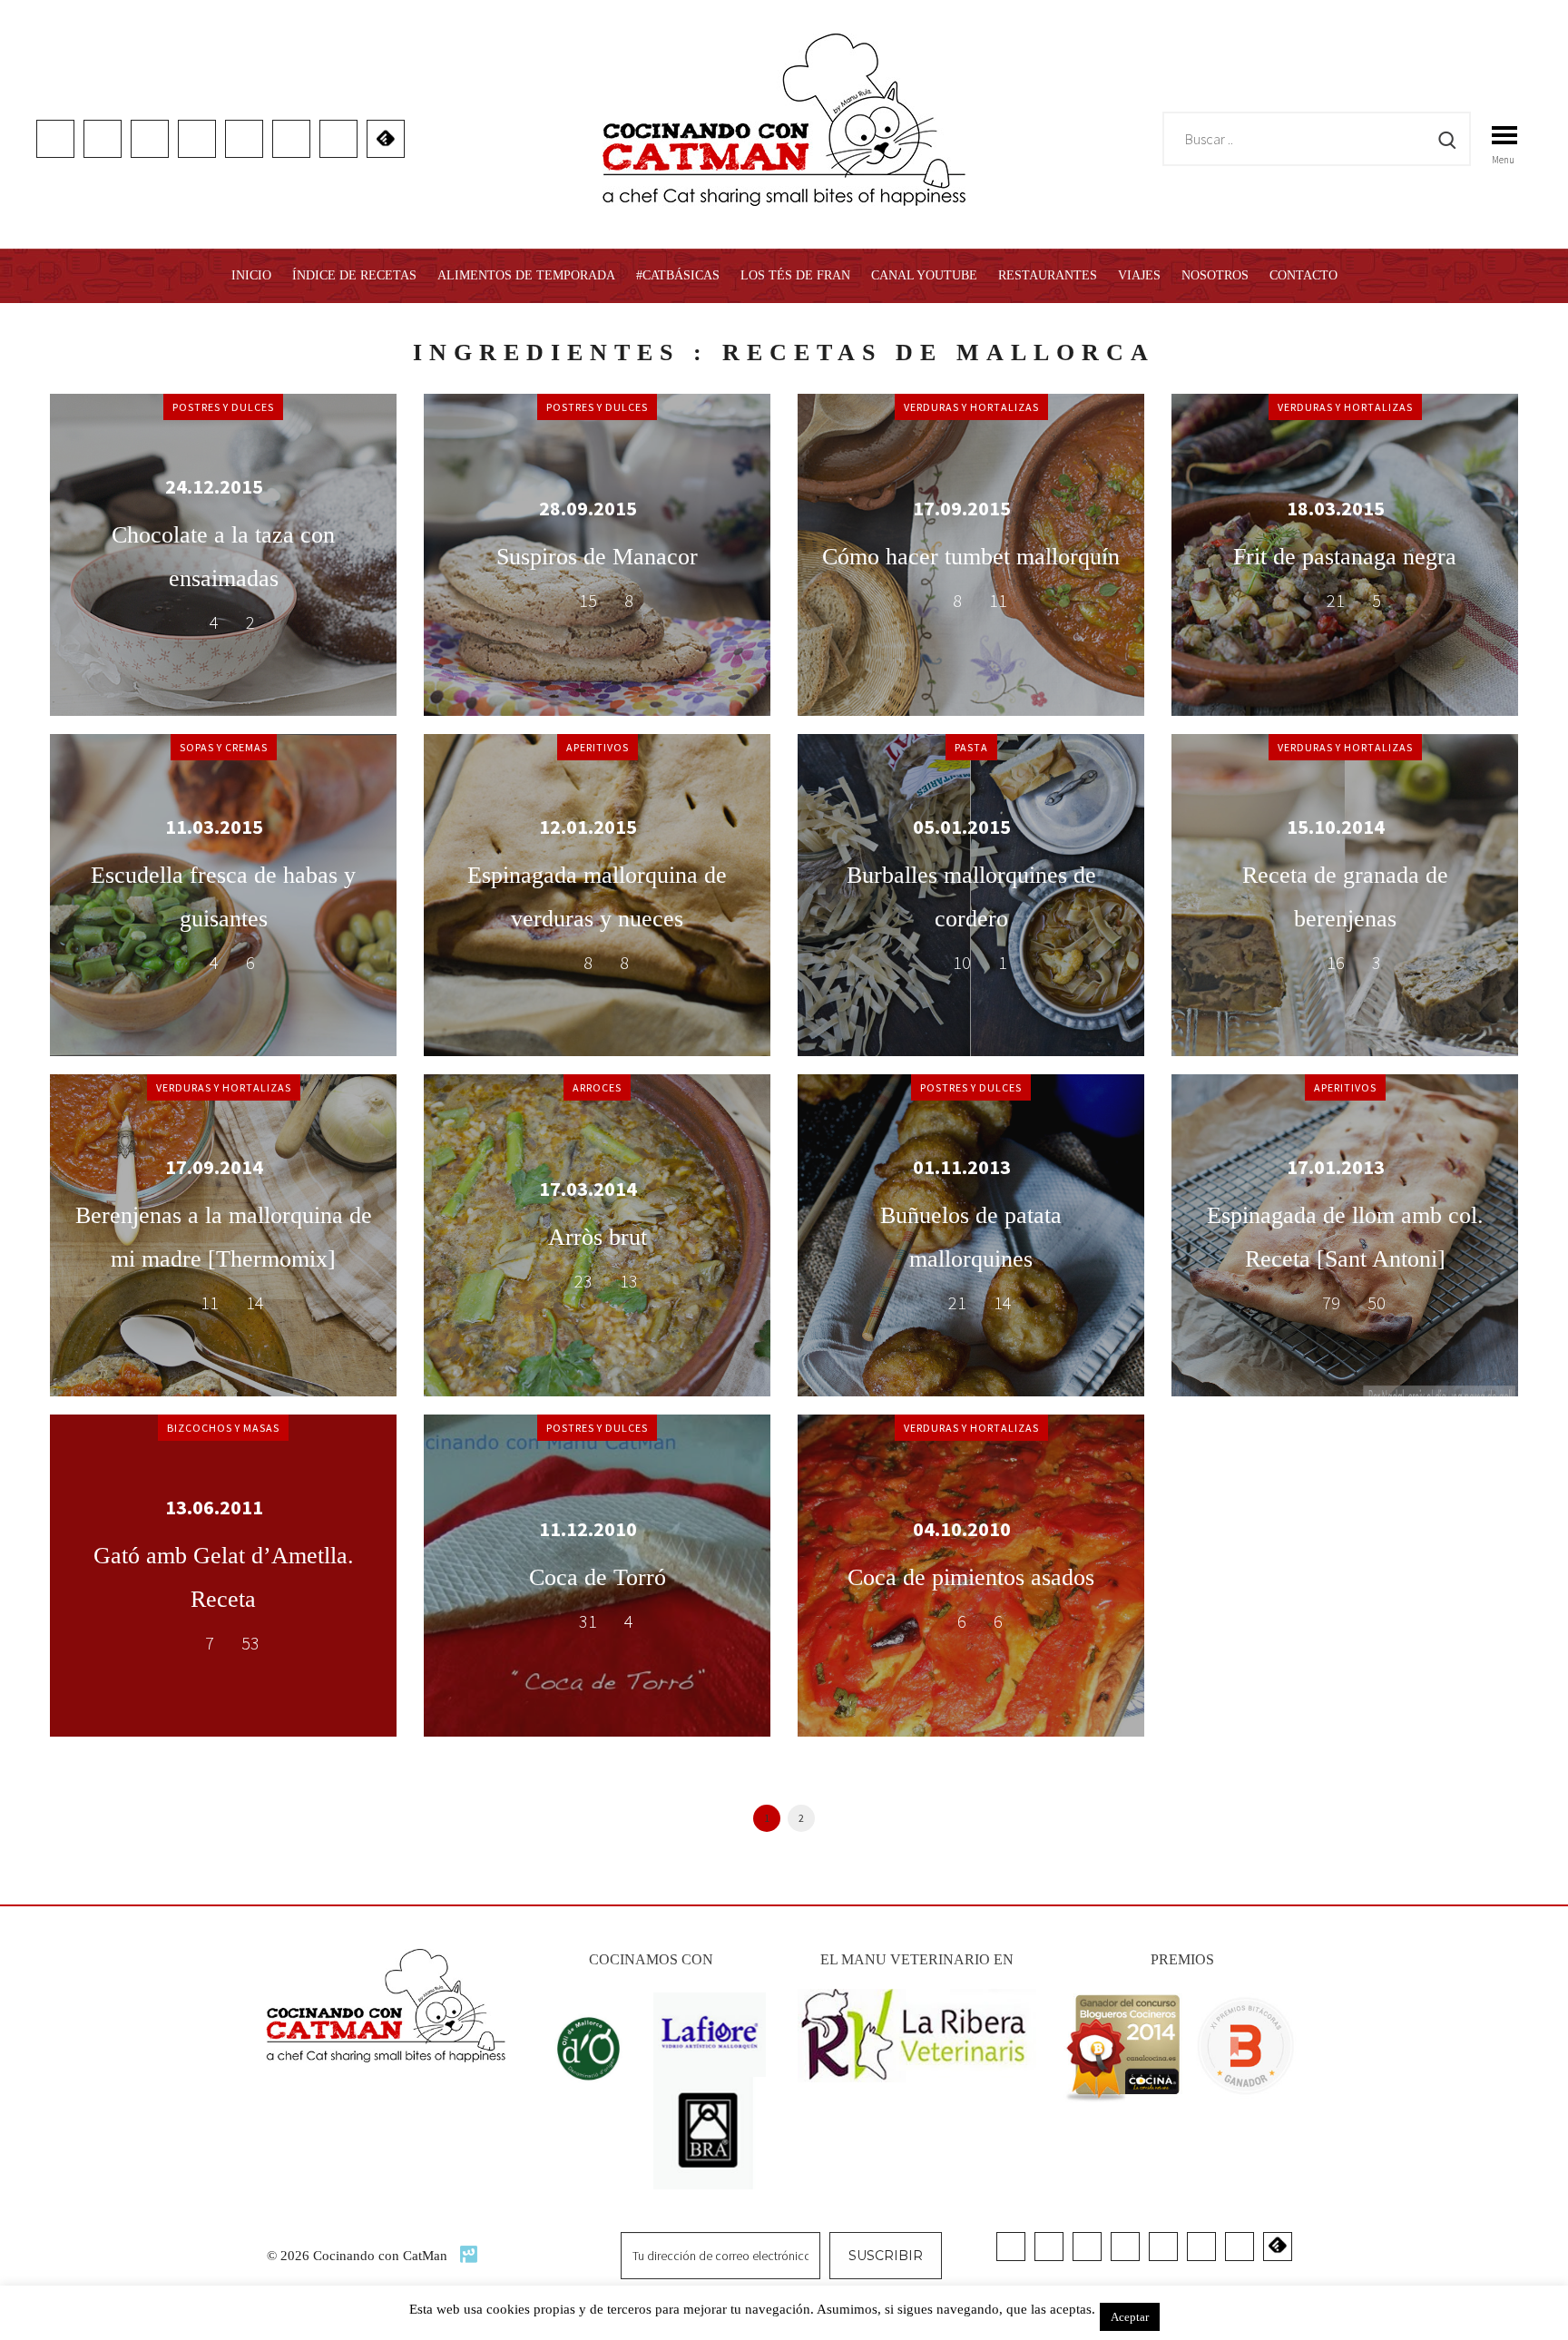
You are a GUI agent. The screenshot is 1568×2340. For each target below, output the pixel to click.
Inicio (251, 275)
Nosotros (1215, 275)
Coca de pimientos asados (971, 1577)
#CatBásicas (678, 275)
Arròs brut (598, 1237)
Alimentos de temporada (526, 275)
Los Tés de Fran (795, 275)
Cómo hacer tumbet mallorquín (971, 557)
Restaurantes (1048, 275)
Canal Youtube (924, 275)
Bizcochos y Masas (223, 1428)
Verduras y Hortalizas (971, 407)
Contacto (1303, 275)
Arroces (597, 1087)
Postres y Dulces (223, 407)
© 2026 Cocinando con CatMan (359, 2256)
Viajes (1139, 275)
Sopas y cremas (224, 747)
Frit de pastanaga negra (1345, 557)
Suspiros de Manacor (597, 557)
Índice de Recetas (354, 275)
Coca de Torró (598, 1577)
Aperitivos (598, 747)
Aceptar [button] (1130, 2317)
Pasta (971, 747)
